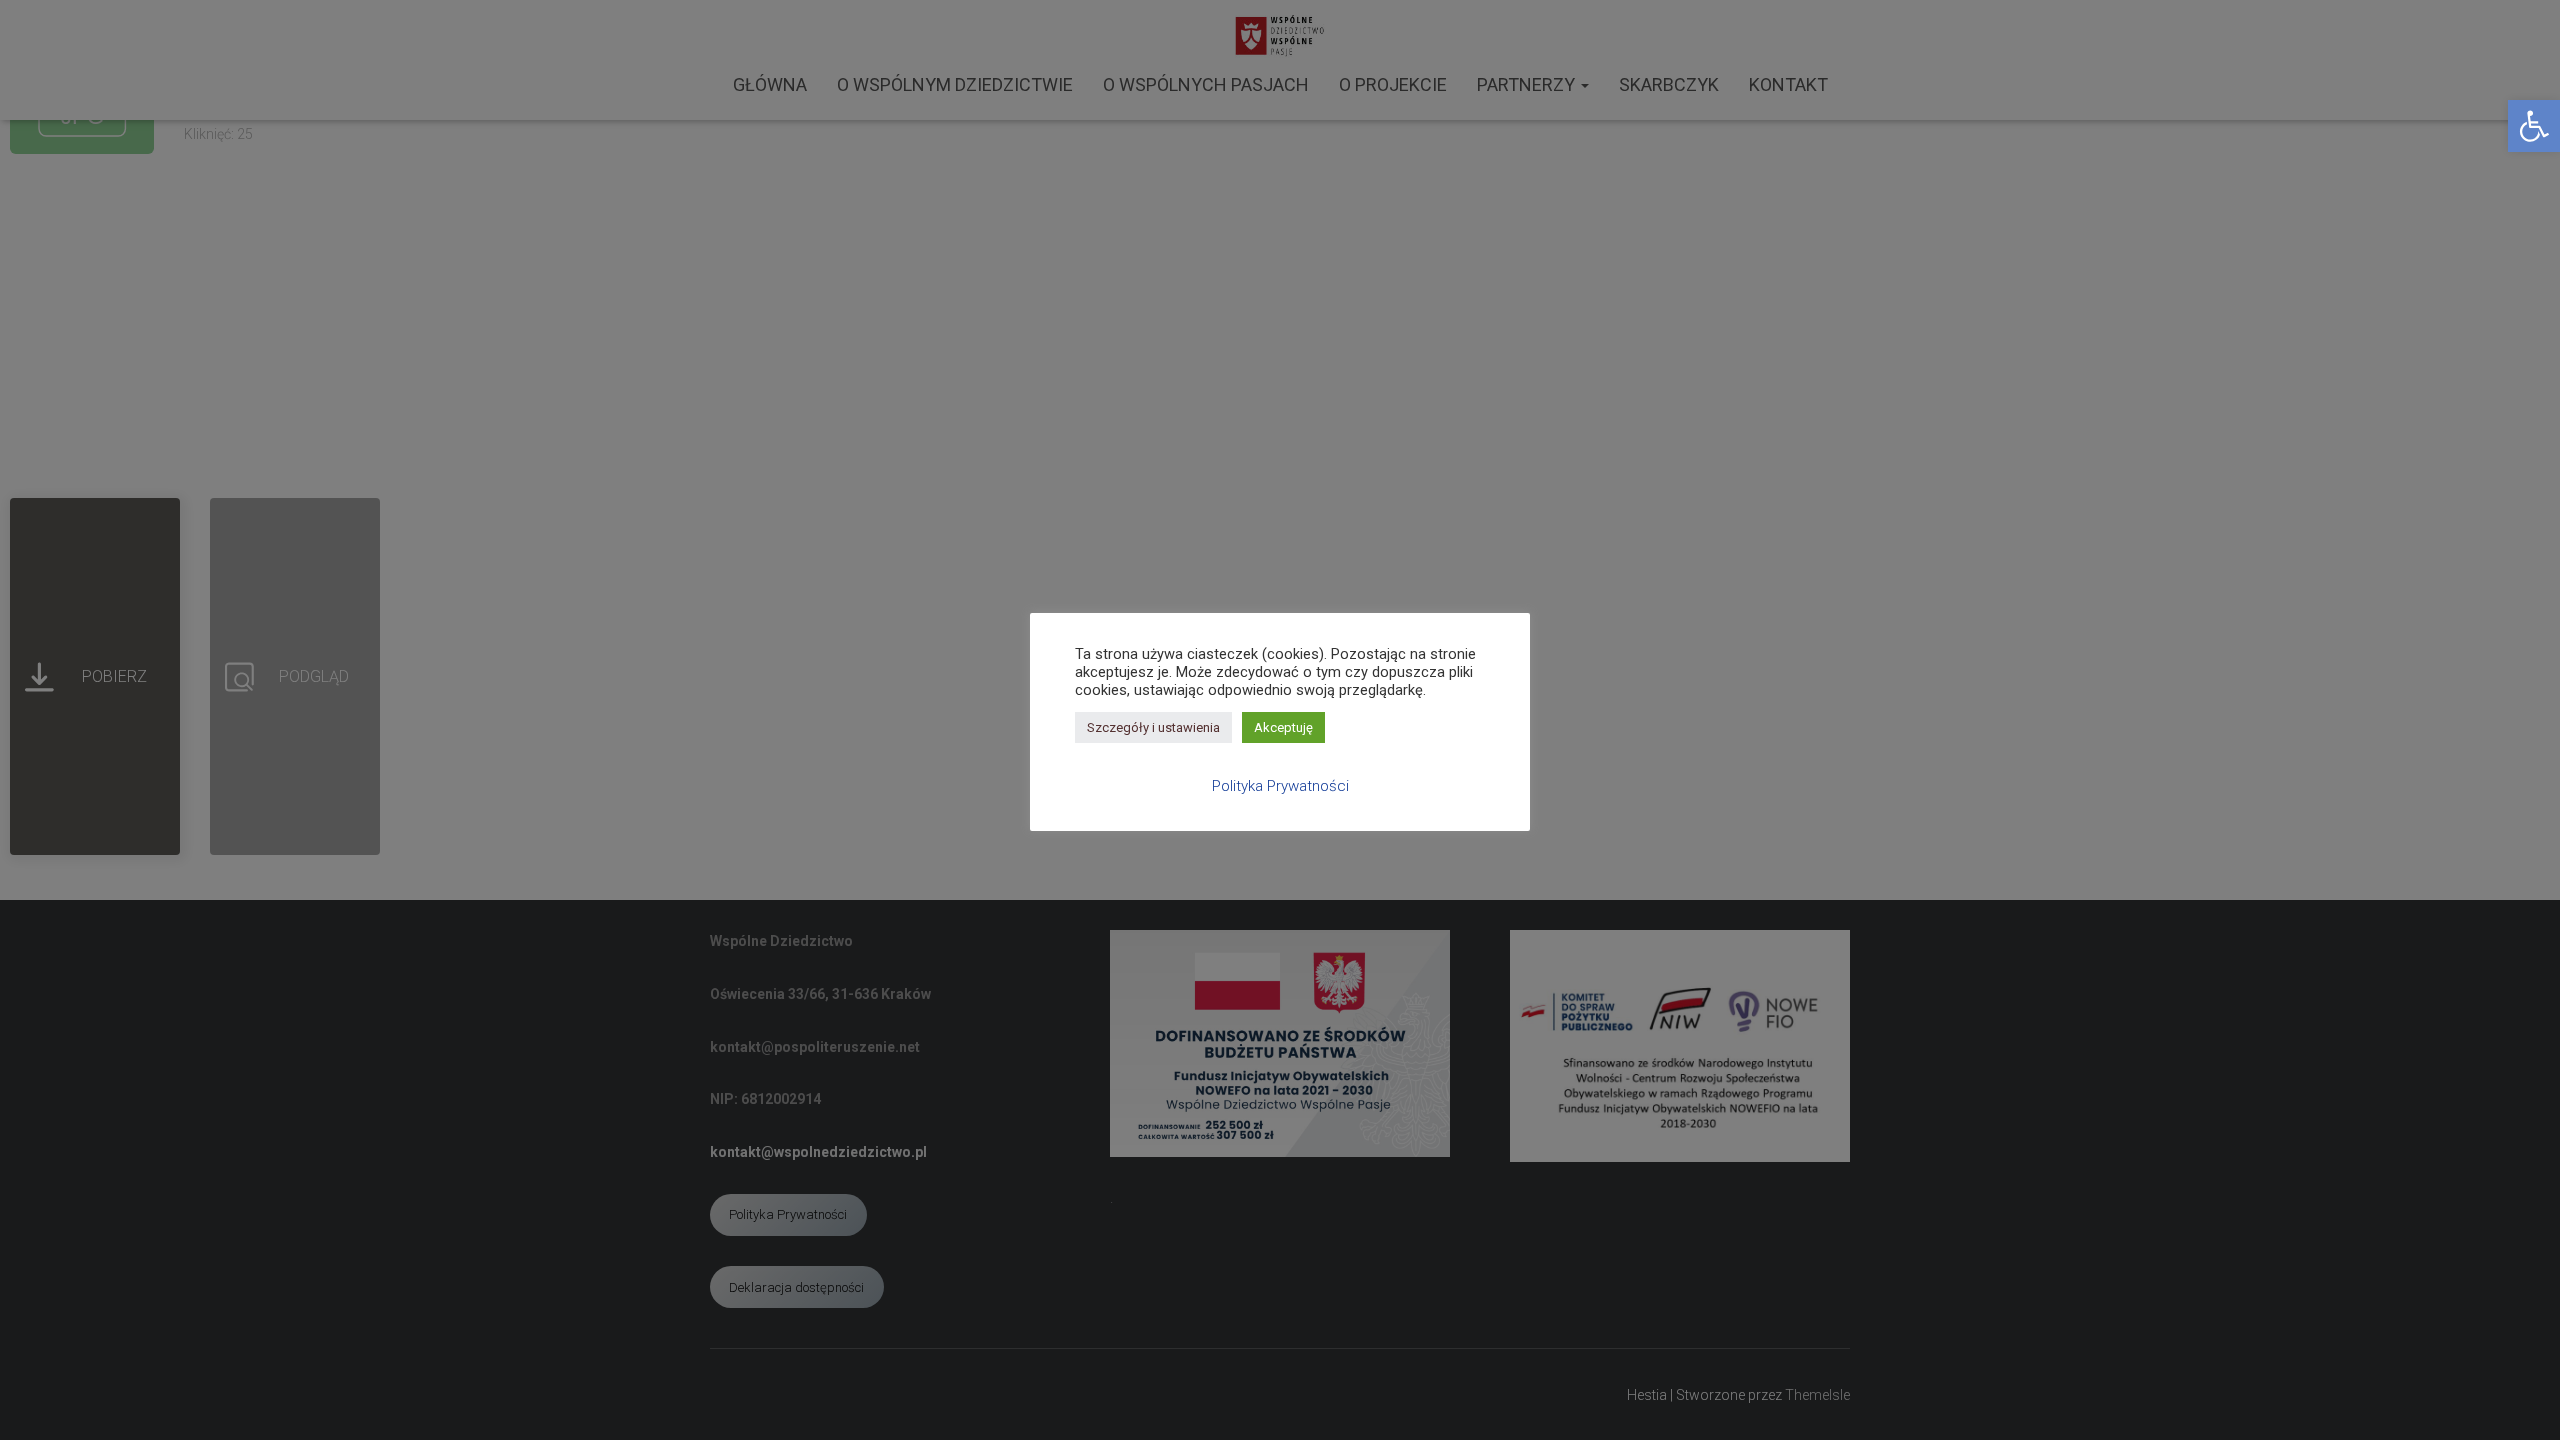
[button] (2534, 126)
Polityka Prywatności (1280, 786)
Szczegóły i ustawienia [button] (1153, 727)
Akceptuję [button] (1283, 727)
